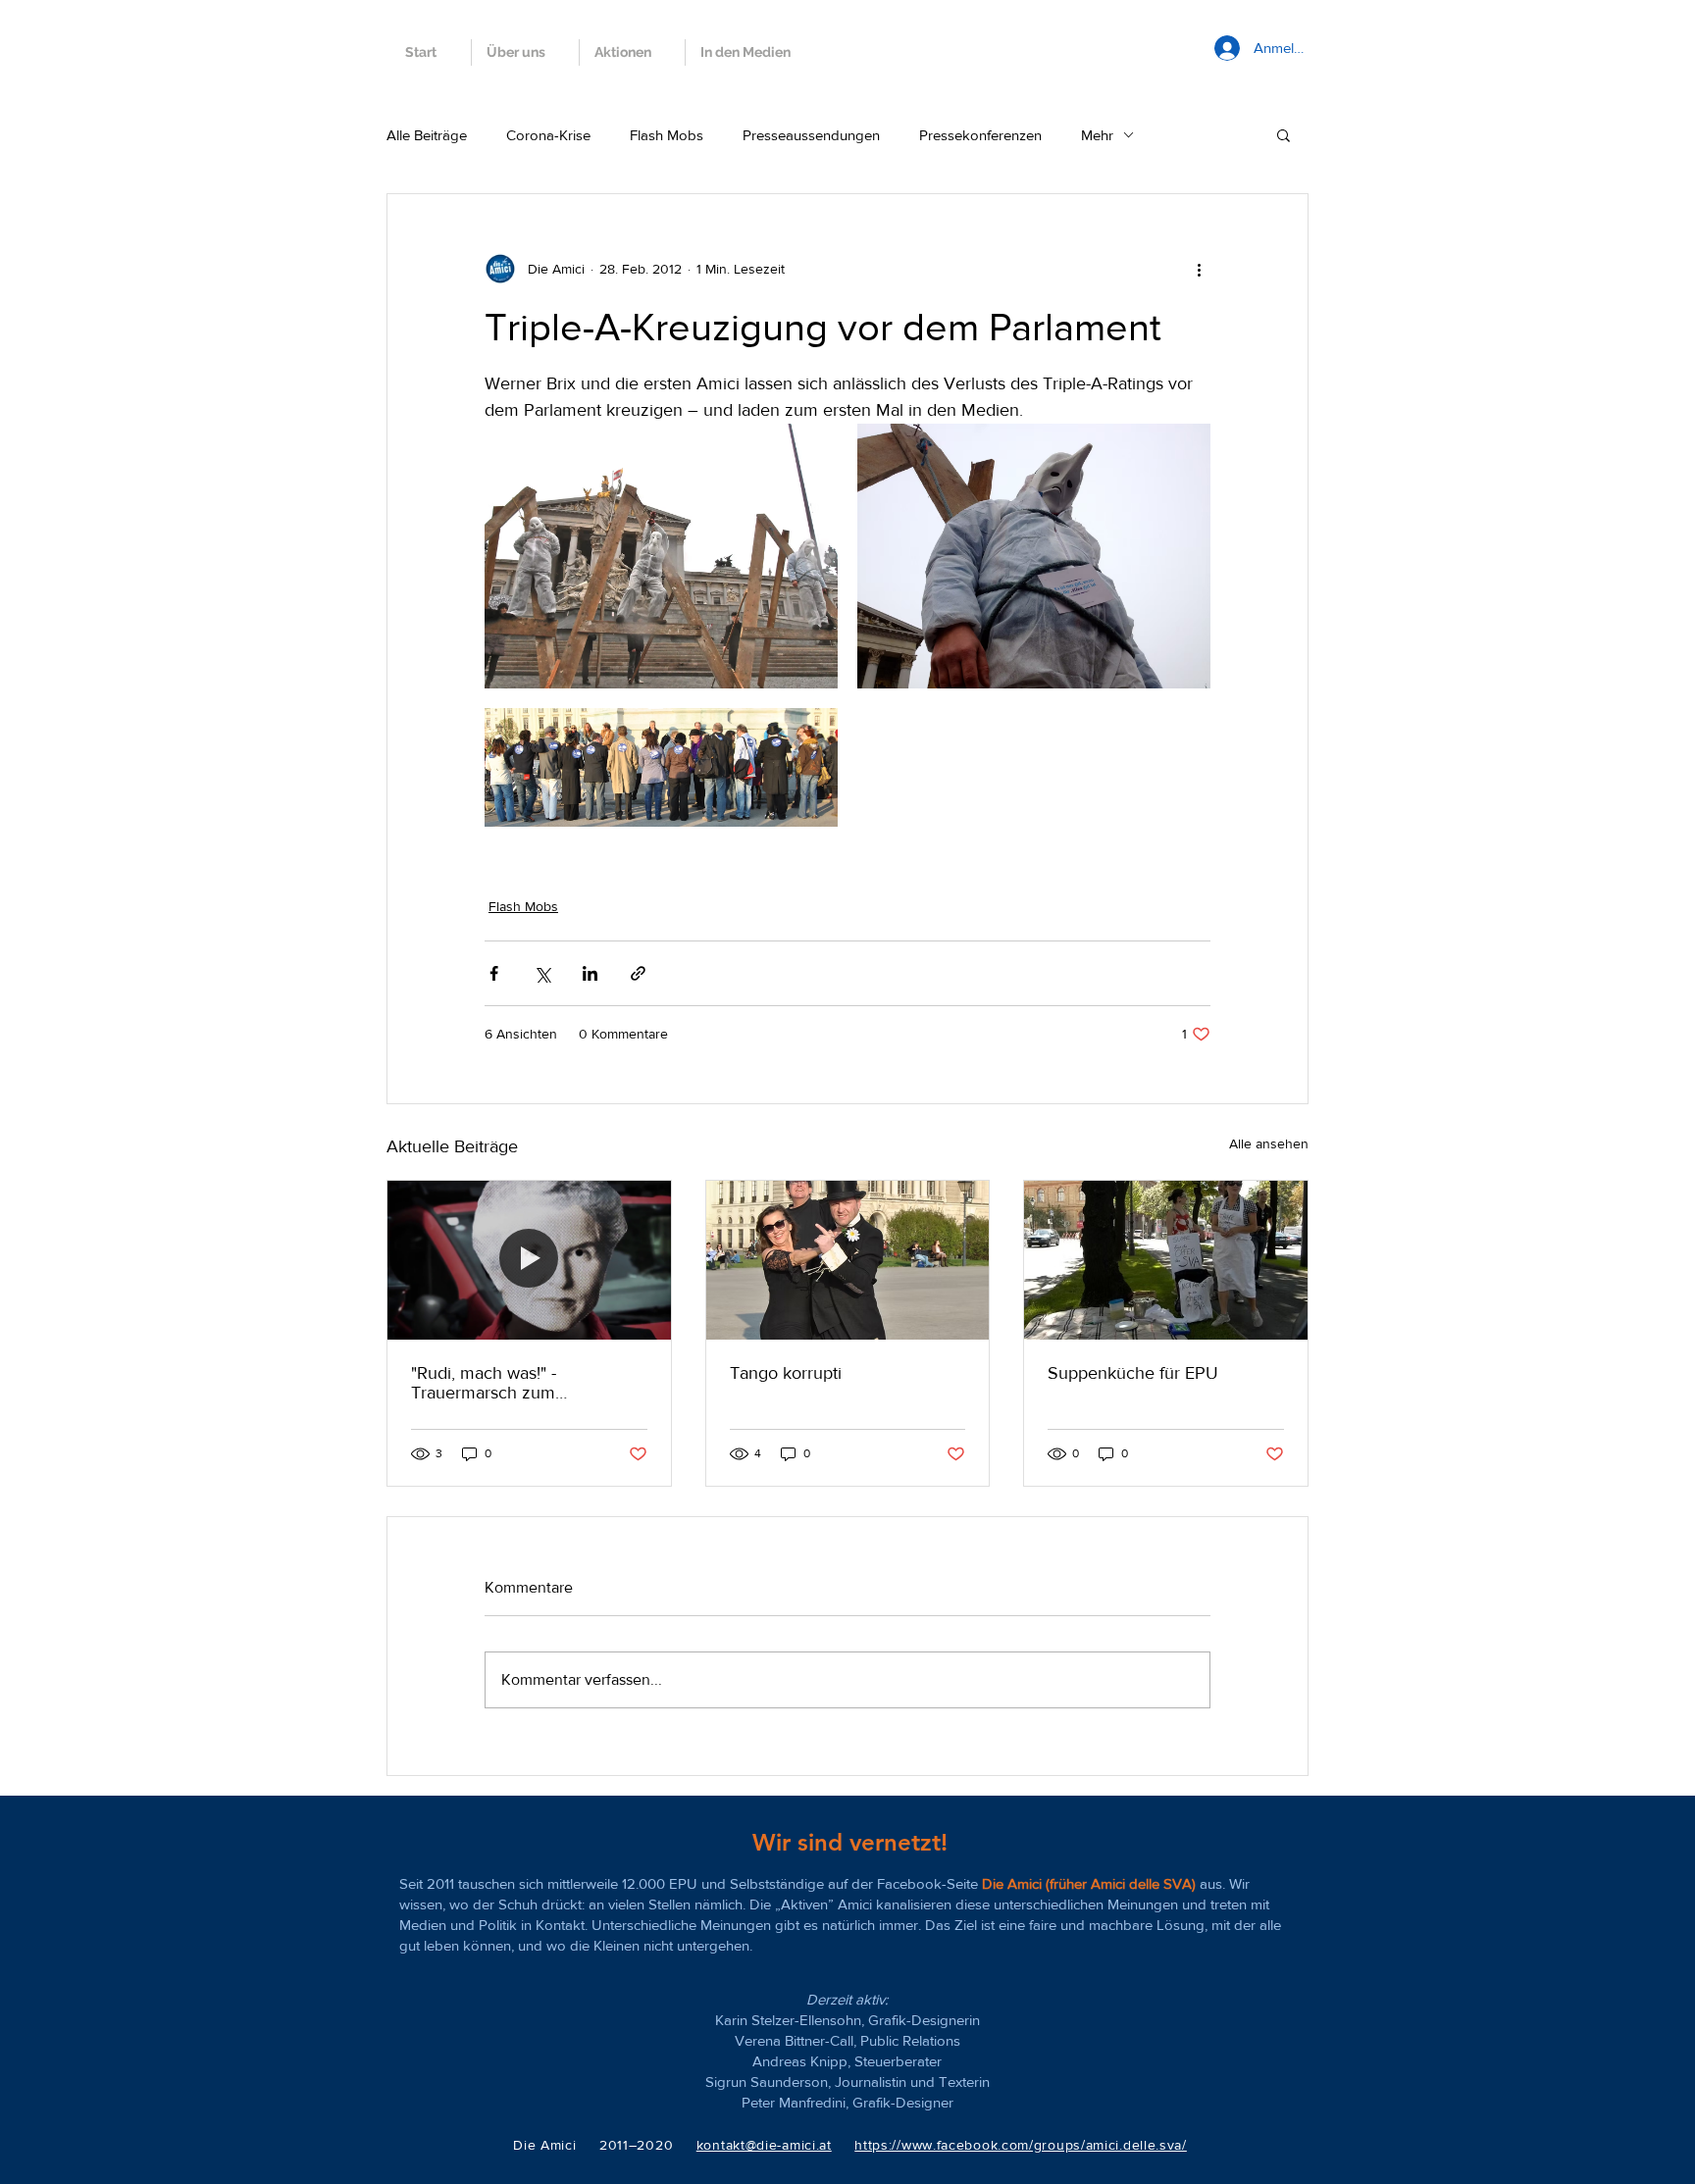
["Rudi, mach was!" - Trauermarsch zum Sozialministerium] (529, 1260)
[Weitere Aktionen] (1199, 269)
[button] (1284, 134)
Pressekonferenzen (980, 135)
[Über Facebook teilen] (494, 973)
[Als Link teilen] (638, 973)
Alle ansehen (1269, 1143)
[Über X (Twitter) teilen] (542, 973)
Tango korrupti (786, 1373)
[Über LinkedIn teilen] (590, 973)
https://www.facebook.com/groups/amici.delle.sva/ (1021, 2145)
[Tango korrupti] (848, 1260)
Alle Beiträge (427, 135)
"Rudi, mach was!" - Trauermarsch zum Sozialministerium (484, 1383)
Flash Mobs (667, 135)
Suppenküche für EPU (1133, 1373)
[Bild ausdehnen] (661, 556)
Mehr (1097, 135)
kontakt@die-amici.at (764, 2145)
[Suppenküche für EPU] (1166, 1260)
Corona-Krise (548, 135)
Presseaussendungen (811, 135)
